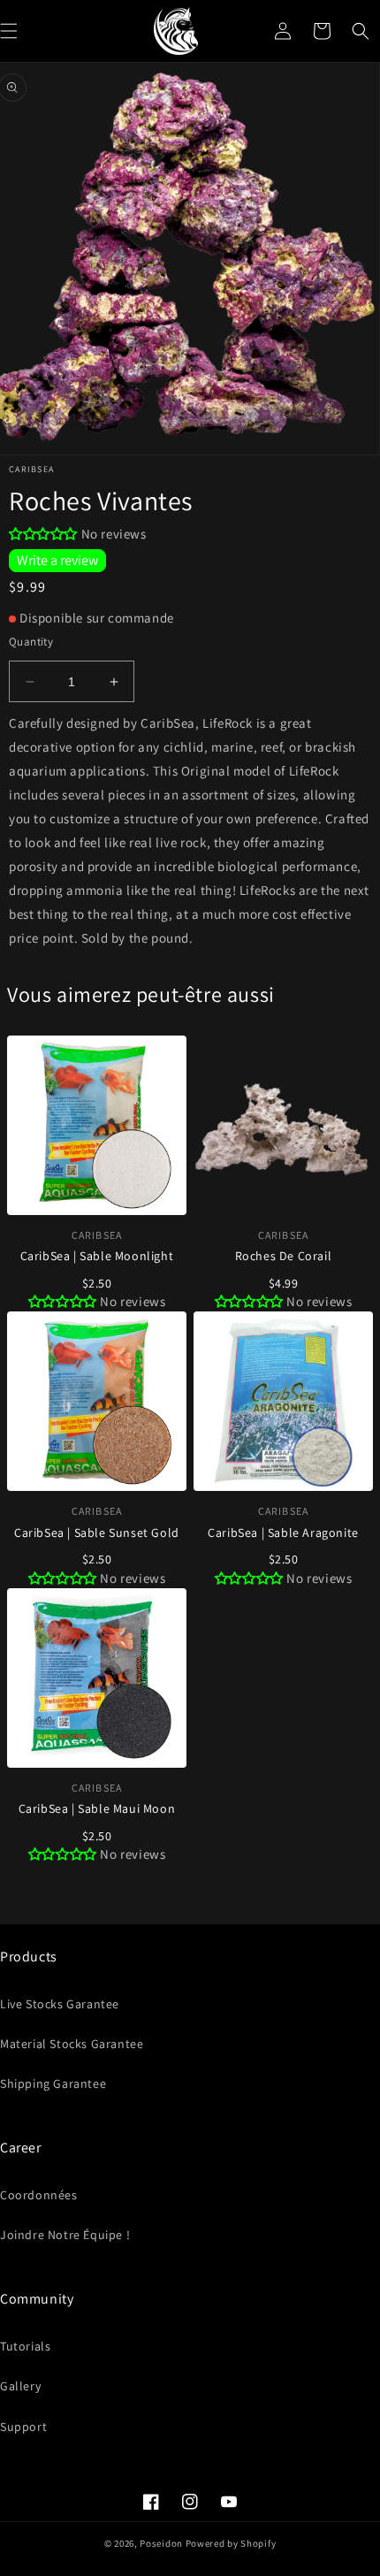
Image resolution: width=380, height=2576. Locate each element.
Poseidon (161, 2543)
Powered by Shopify (231, 2543)
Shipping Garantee (53, 2083)
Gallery (20, 2386)
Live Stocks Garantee (60, 2004)
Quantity (31, 642)
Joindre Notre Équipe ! (65, 2235)
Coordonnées (39, 2195)
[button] (361, 31)
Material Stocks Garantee (72, 2044)
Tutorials (25, 2346)
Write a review (57, 560)
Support (23, 2427)
